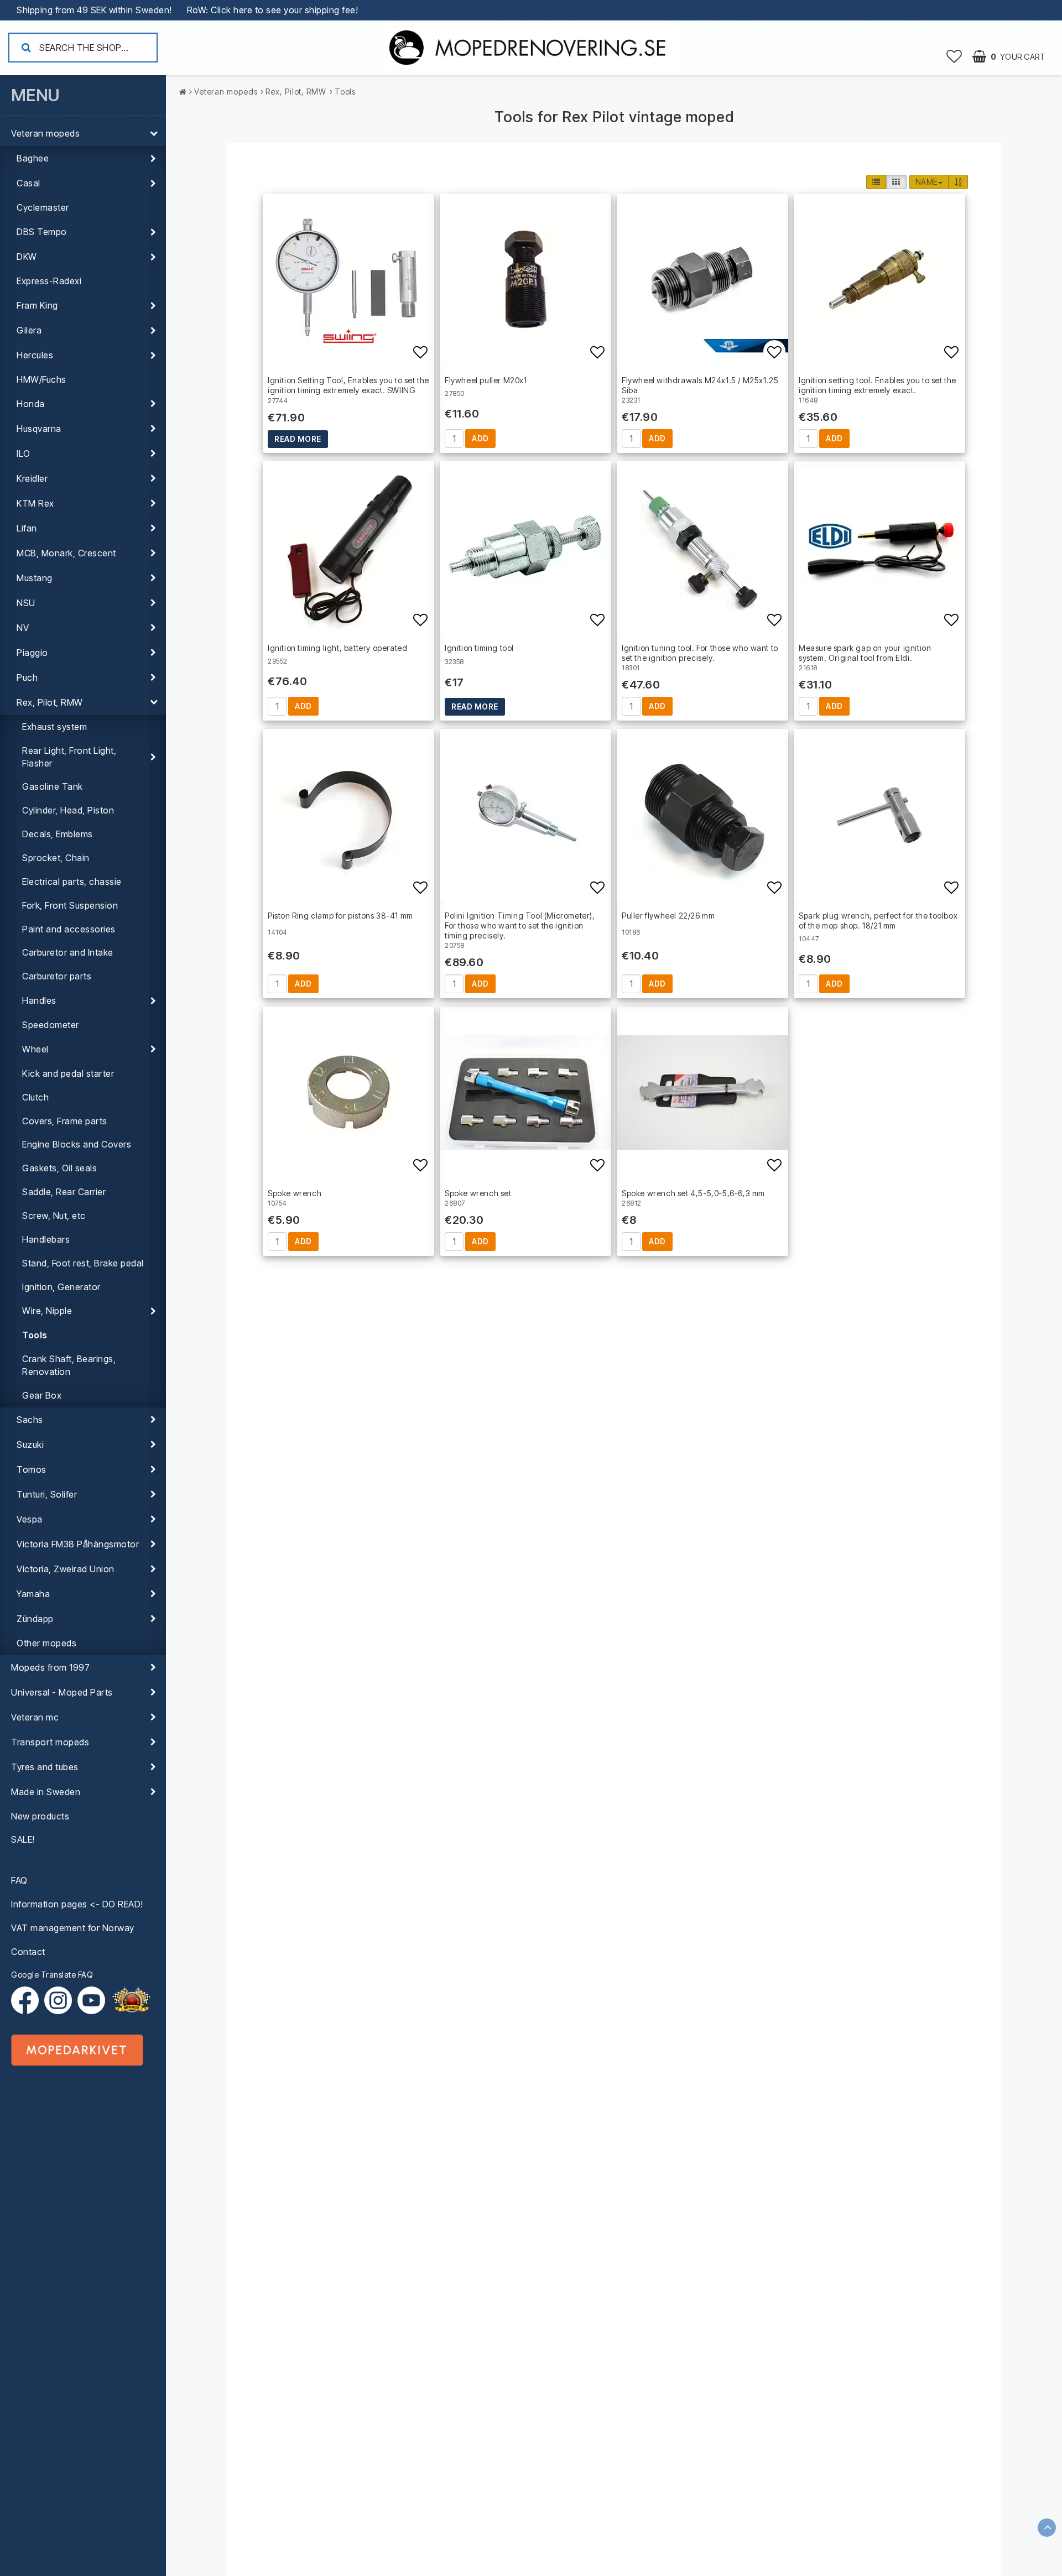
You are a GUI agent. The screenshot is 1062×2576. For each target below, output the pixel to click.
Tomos (32, 1469)
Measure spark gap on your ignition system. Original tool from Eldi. (865, 653)
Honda (31, 404)
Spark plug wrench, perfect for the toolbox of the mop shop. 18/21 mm (878, 921)
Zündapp (35, 1619)
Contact (28, 1952)
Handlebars (46, 1239)
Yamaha (33, 1594)
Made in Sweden (46, 1792)
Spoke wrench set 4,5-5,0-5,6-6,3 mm (693, 1193)
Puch (27, 677)
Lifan (27, 528)
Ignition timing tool (479, 648)
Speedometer (51, 1025)
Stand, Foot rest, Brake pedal (83, 1263)
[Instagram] (61, 2000)
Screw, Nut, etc (54, 1216)
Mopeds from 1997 (50, 1667)
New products (40, 1816)
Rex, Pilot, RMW (50, 702)
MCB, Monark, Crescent (66, 553)
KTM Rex (35, 503)
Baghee (33, 158)
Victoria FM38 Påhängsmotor (78, 1544)
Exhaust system (54, 727)
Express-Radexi (49, 281)
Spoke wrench (295, 1193)
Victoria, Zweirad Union (66, 1569)
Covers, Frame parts (65, 1121)
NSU (26, 603)
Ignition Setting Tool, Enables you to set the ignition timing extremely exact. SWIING (348, 385)
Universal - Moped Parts (62, 1692)
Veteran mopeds (45, 133)
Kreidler (32, 478)
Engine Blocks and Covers (77, 1144)
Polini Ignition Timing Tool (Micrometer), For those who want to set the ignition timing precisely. (520, 925)
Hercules (35, 355)
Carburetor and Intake (68, 952)
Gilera (29, 330)
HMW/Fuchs (41, 379)
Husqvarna (39, 429)
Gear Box (42, 1395)
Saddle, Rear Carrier (64, 1192)
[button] (954, 56)
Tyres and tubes (45, 1767)
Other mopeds (46, 1643)
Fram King (37, 305)
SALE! (23, 1839)
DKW (27, 257)
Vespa (30, 1519)
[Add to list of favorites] (348, 279)
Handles (39, 1000)
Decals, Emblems (58, 834)
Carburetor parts (57, 976)
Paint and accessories (69, 929)
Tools (35, 1335)
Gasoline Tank (53, 786)
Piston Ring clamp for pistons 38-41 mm (340, 916)
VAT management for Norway (73, 1928)
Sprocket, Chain (56, 858)
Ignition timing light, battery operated (337, 648)
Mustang (35, 578)
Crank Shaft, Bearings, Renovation (69, 1365)
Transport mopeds (50, 1742)
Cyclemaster (43, 207)
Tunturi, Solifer (47, 1494)
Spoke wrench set (478, 1193)
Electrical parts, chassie (72, 882)
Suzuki (30, 1445)
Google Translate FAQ (52, 1975)
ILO (24, 453)
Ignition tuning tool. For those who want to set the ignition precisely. (700, 653)
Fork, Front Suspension (70, 905)
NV (23, 628)
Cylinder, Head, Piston (68, 810)
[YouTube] (91, 2000)
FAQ (19, 1880)
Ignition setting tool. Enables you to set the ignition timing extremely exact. (878, 385)
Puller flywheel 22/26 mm (668, 916)
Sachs (30, 1420)
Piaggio (32, 653)
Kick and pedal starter (68, 1073)
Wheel (35, 1049)
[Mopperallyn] (131, 2000)
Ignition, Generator (61, 1287)
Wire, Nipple (47, 1311)
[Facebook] (28, 2000)
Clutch (35, 1097)
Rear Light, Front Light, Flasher (69, 757)
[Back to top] (1047, 2528)
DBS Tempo (42, 232)
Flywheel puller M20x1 (486, 380)
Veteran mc (35, 1717)
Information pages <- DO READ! (77, 1904)
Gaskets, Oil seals (59, 1168)
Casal (28, 183)
